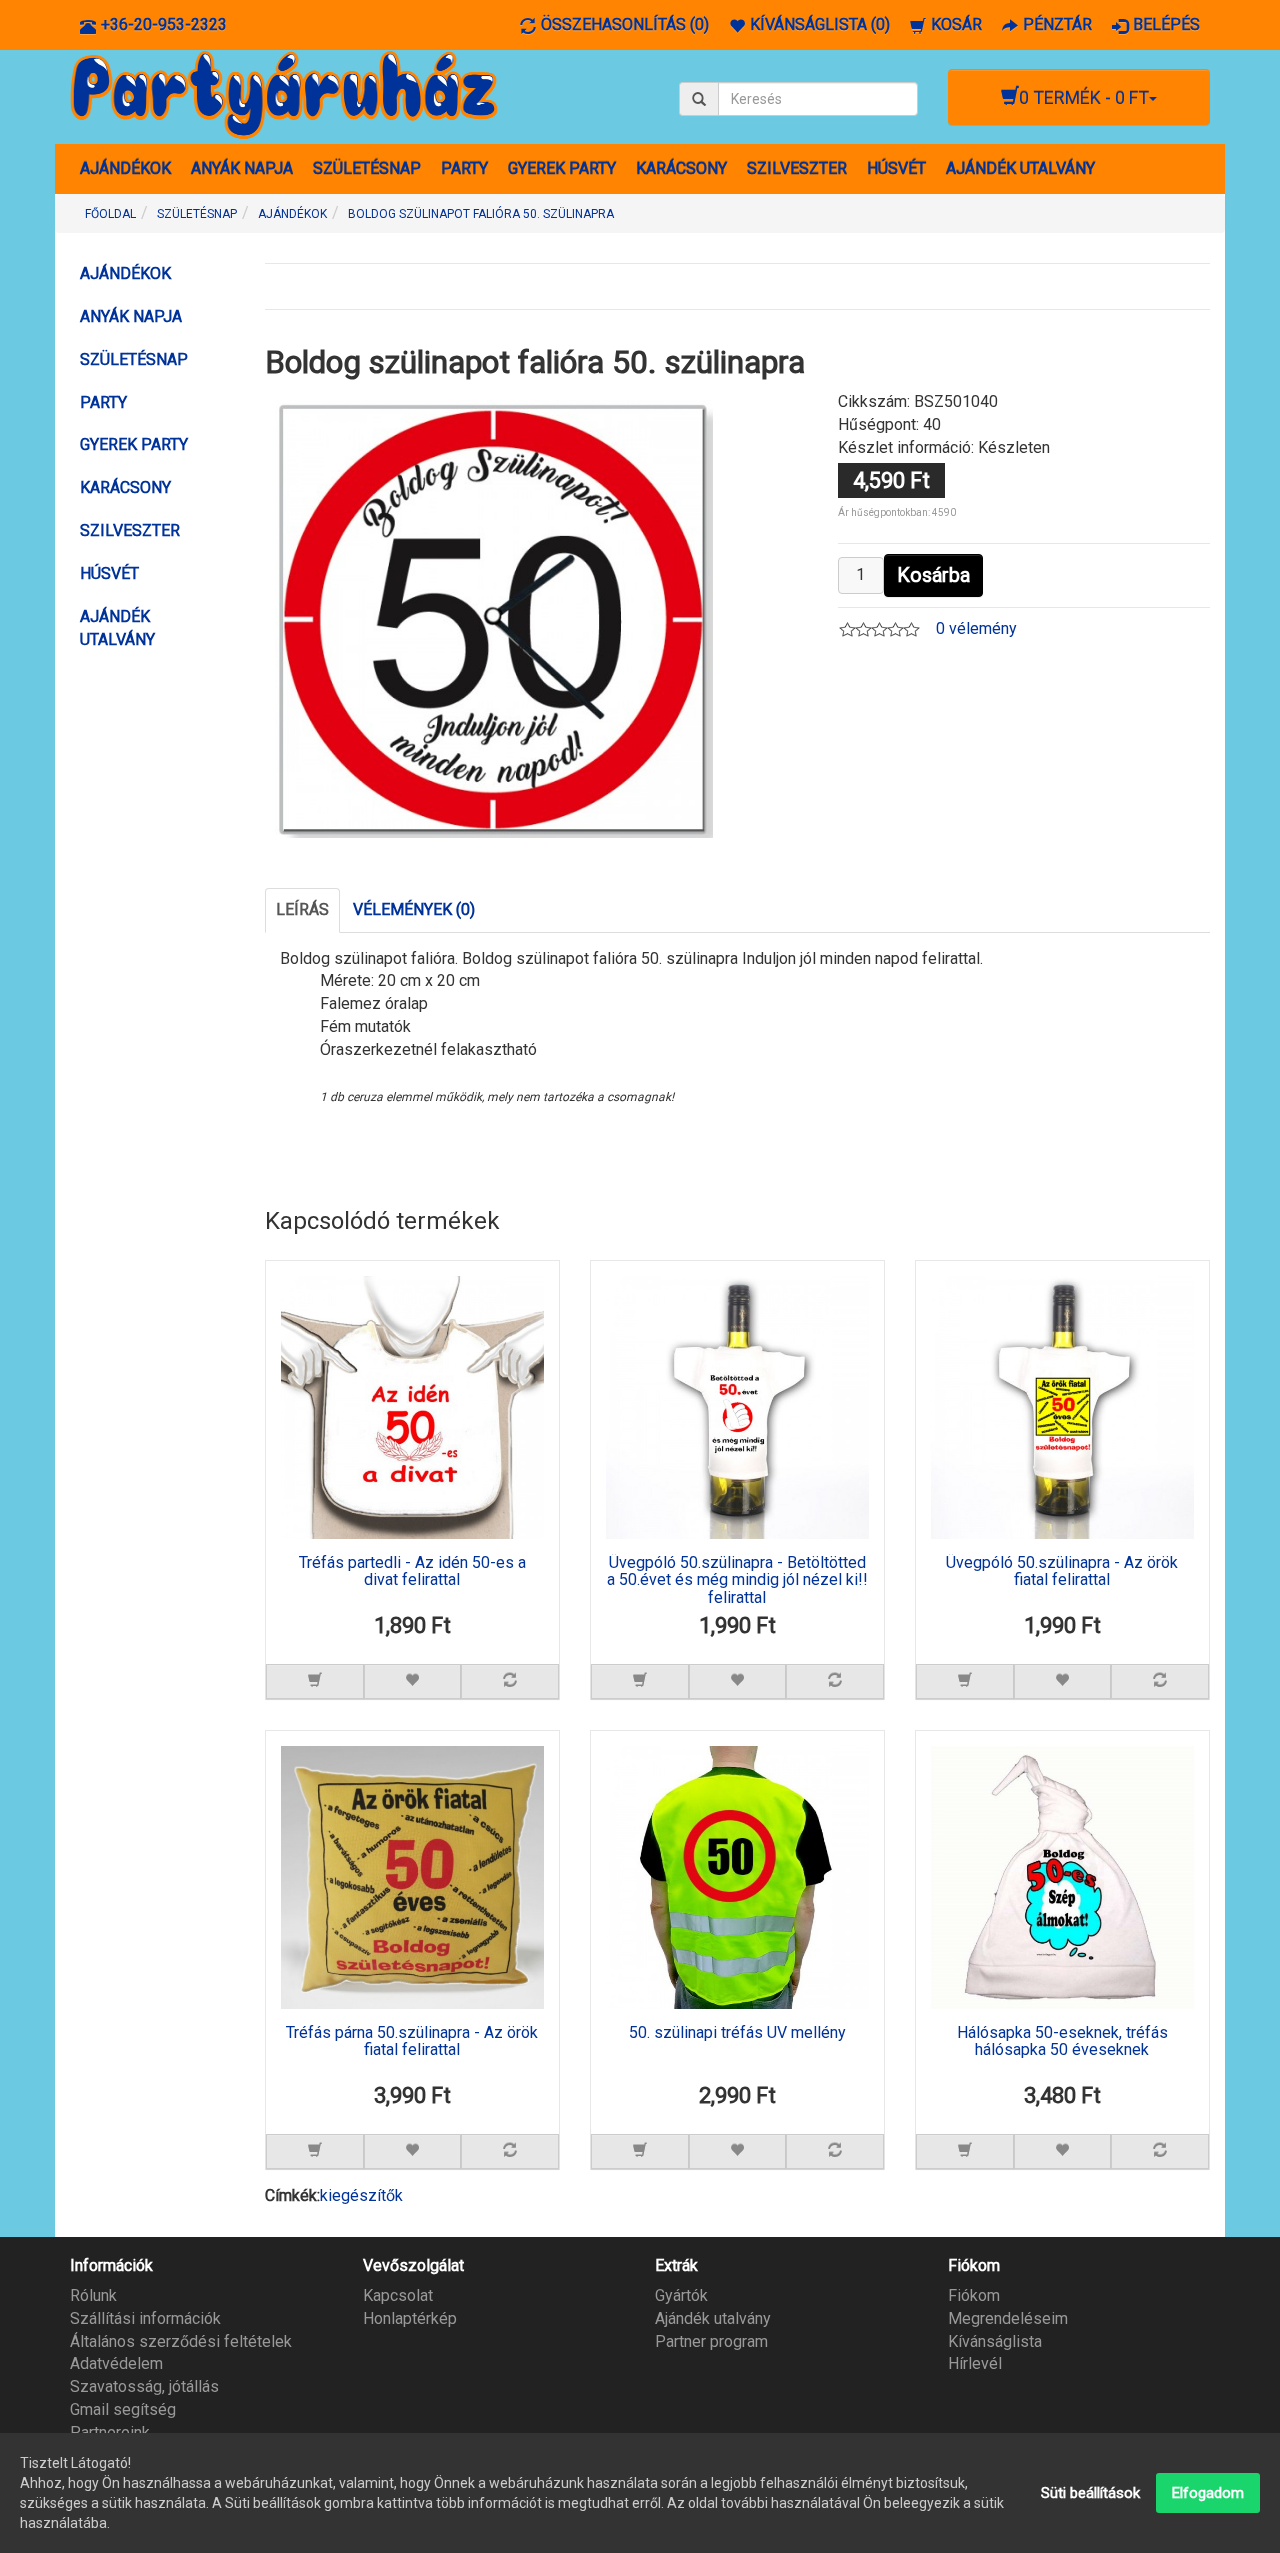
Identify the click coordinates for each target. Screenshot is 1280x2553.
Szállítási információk (145, 2318)
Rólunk (93, 2295)
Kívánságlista (995, 2341)
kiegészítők (361, 2195)
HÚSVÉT (896, 168)
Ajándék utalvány (713, 2318)
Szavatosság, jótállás (144, 2386)
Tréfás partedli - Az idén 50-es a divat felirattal (412, 1572)
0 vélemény (976, 628)
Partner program (711, 2341)
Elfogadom (1208, 2493)
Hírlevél (975, 2363)
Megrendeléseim (1008, 2318)
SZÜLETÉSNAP (367, 168)
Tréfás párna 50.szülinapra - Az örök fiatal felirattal (412, 2042)
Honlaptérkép (410, 2318)
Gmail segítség (123, 2409)
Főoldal (110, 214)
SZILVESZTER (797, 168)
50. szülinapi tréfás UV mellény (737, 2033)
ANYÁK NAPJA (242, 168)
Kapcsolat (398, 2295)
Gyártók (681, 2295)
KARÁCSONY (681, 168)
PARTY (464, 168)
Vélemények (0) (414, 909)
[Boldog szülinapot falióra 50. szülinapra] (494, 617)
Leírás (302, 909)
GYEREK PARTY (562, 168)
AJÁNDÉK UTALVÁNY (1020, 168)
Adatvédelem (116, 2363)
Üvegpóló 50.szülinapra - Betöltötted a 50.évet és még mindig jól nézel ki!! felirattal (737, 1580)
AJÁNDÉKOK (125, 168)
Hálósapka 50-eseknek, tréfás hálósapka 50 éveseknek (1062, 2042)
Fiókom (974, 2295)
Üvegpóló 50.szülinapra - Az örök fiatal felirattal (1062, 1572)
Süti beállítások (1090, 2493)
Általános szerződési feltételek (181, 2341)
